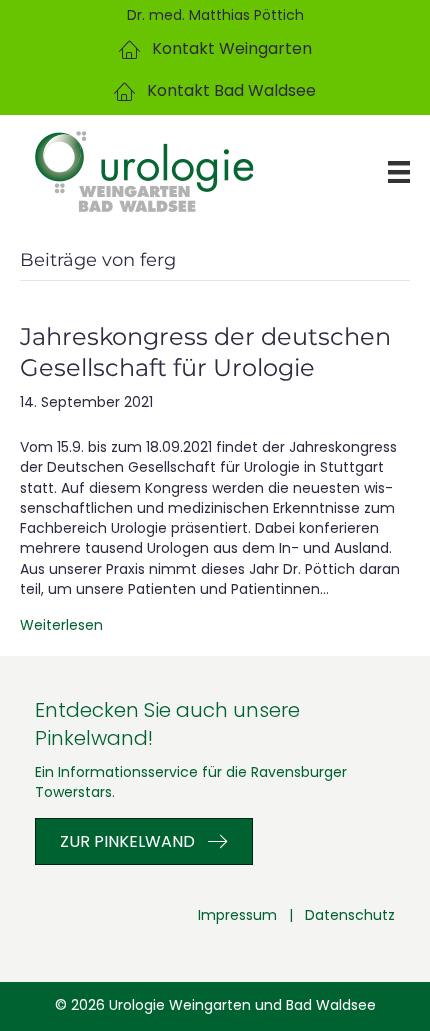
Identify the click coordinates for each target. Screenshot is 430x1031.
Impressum (237, 915)
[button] (215, 49)
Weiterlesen (61, 625)
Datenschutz (350, 915)
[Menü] (384, 172)
